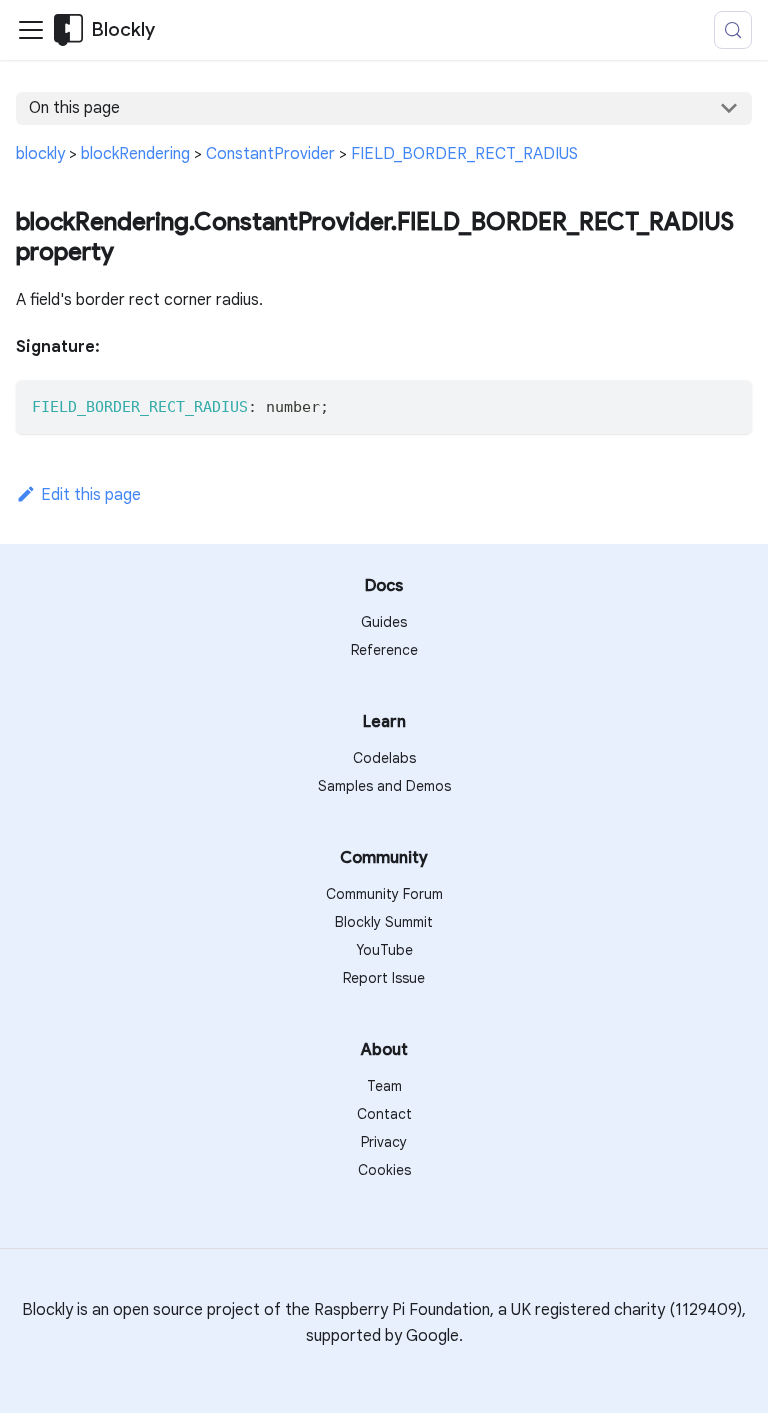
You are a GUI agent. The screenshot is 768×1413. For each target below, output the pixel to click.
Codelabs (384, 758)
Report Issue (384, 978)
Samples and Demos (384, 786)
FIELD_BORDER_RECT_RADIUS (464, 154)
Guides (384, 622)
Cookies (384, 1170)
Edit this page (91, 495)
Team (384, 1086)
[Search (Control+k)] (733, 30)
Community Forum (384, 894)
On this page (74, 108)
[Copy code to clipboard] (727, 404)
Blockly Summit (384, 922)
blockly (40, 154)
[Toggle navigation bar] (31, 30)
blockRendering (135, 154)
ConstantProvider (270, 154)
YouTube (384, 950)
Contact (384, 1114)
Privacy (384, 1142)
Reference (384, 650)
